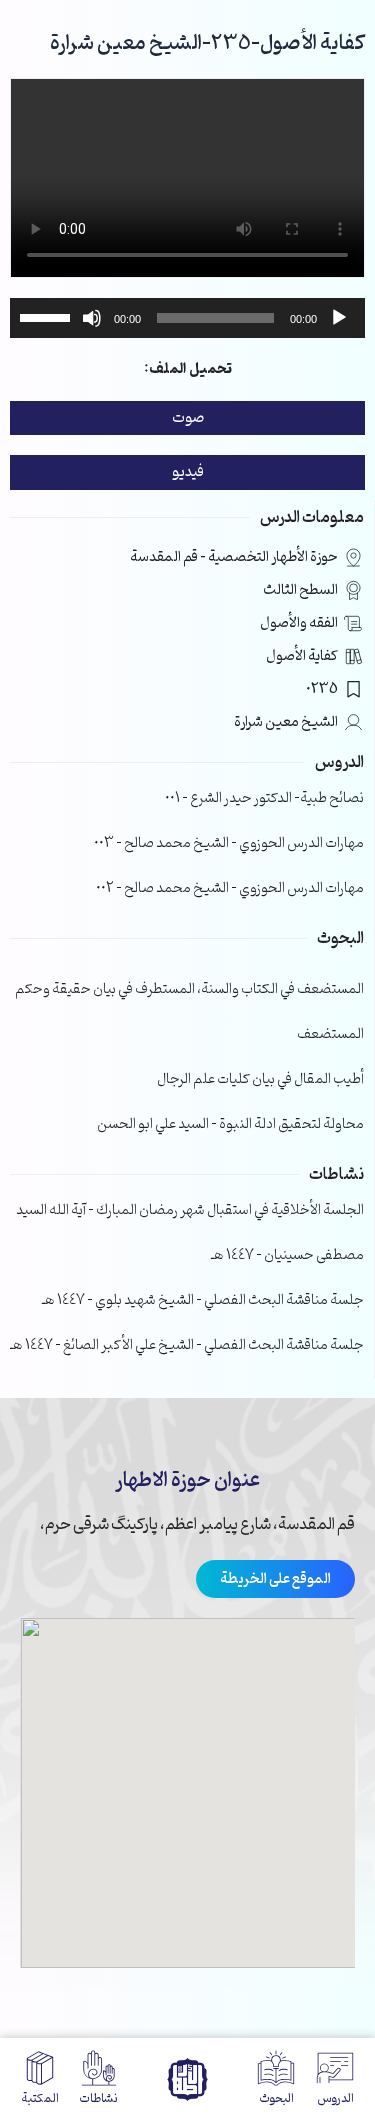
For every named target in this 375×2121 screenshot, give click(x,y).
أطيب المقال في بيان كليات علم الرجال (260, 1079)
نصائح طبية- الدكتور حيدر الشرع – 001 (264, 798)
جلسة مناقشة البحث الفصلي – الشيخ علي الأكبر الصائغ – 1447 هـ (187, 1345)
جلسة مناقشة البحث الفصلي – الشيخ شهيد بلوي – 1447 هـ (203, 1300)
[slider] (48, 316)
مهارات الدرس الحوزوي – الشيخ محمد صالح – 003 (229, 843)
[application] (187, 318)
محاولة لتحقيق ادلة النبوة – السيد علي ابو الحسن (230, 1124)
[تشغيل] (339, 318)
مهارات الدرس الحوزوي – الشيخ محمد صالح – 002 (230, 888)
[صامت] (92, 318)
